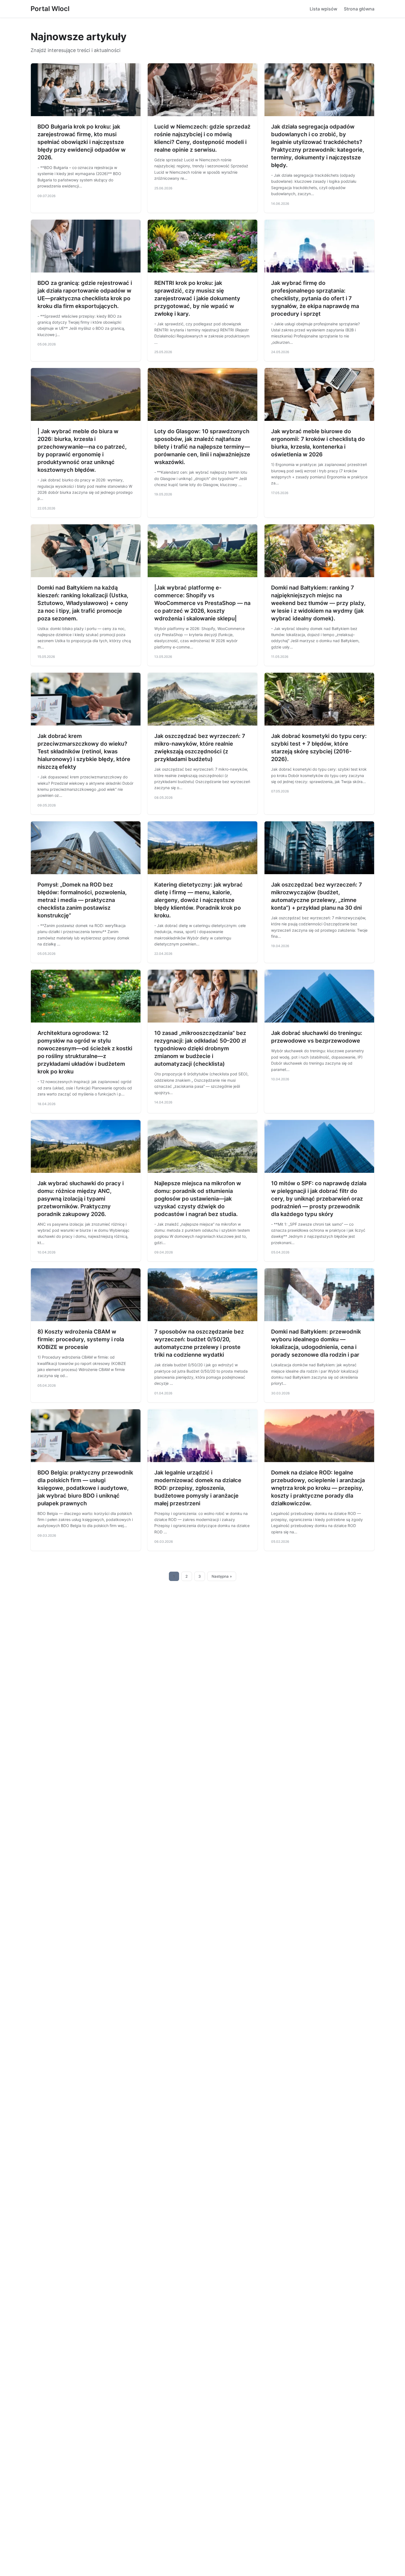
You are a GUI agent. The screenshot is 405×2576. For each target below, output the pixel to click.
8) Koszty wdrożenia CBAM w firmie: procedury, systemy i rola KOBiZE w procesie (81, 1339)
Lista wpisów (323, 9)
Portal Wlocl (50, 9)
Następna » (222, 1576)
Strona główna (359, 9)
